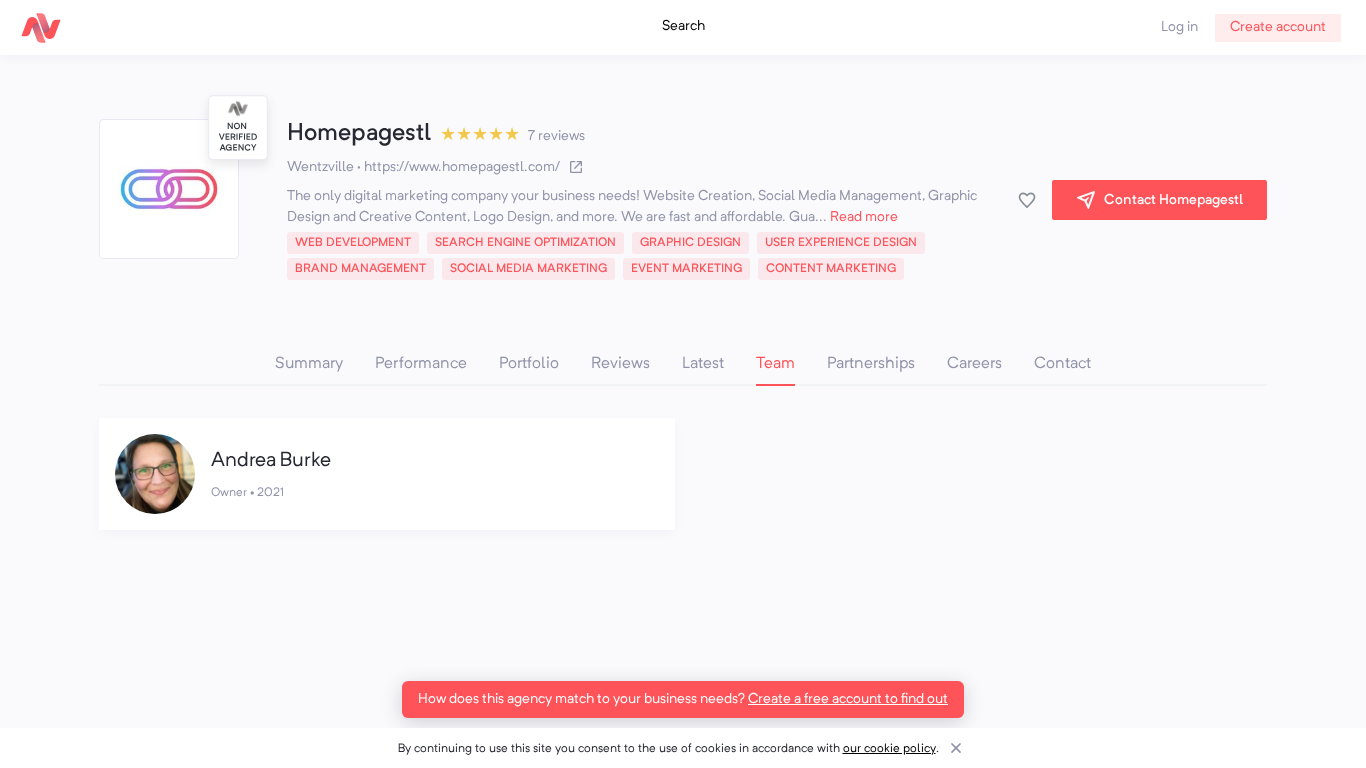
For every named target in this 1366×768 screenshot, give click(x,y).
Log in (1179, 27)
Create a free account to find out (848, 699)
